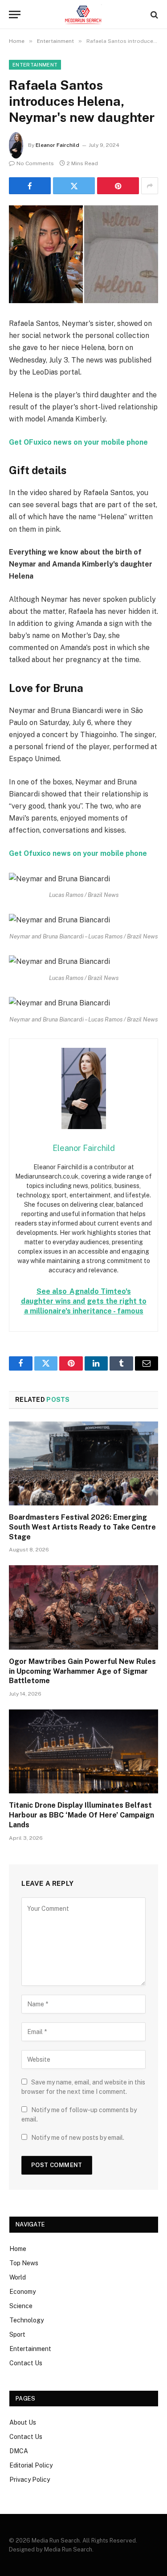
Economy (22, 2292)
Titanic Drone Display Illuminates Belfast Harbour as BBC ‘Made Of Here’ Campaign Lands (81, 1815)
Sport (17, 2334)
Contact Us (26, 2363)
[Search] (153, 15)
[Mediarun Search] (83, 15)
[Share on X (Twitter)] (74, 186)
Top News (24, 2263)
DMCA (19, 2451)
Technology (26, 2320)
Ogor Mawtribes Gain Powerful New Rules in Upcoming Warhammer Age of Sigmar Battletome (82, 1671)
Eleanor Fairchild (57, 145)
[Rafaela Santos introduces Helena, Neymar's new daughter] (83, 254)
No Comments (35, 163)
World (18, 2277)
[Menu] (15, 15)
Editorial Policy (31, 2465)
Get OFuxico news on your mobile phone (78, 442)
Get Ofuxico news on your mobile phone (78, 853)
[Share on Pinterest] (118, 186)
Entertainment (35, 65)
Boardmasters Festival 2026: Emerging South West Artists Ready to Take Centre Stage (82, 1527)
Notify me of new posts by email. (78, 2138)
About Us (23, 2422)
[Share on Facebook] (30, 186)
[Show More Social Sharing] (150, 186)
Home (18, 2249)
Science (21, 2306)
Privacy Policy (30, 2480)
